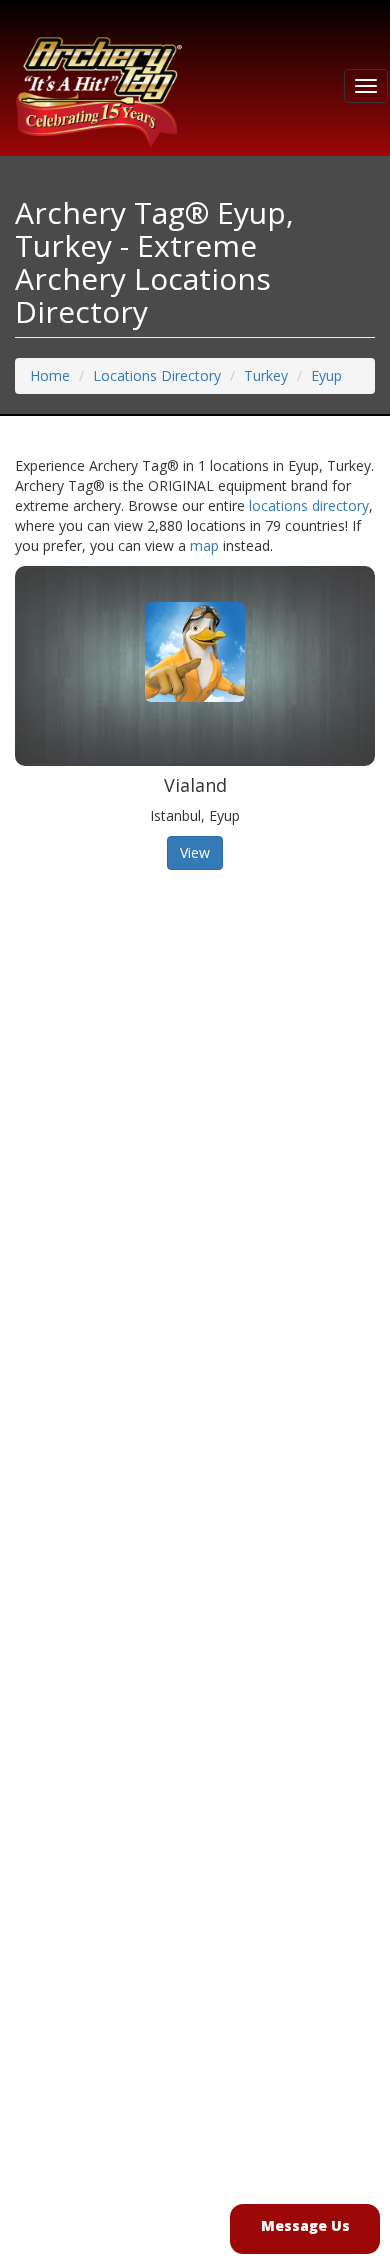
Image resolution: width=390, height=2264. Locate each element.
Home (50, 375)
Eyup (326, 375)
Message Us (305, 2225)
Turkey (266, 375)
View (195, 852)
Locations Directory (157, 375)
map (204, 545)
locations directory (309, 505)
